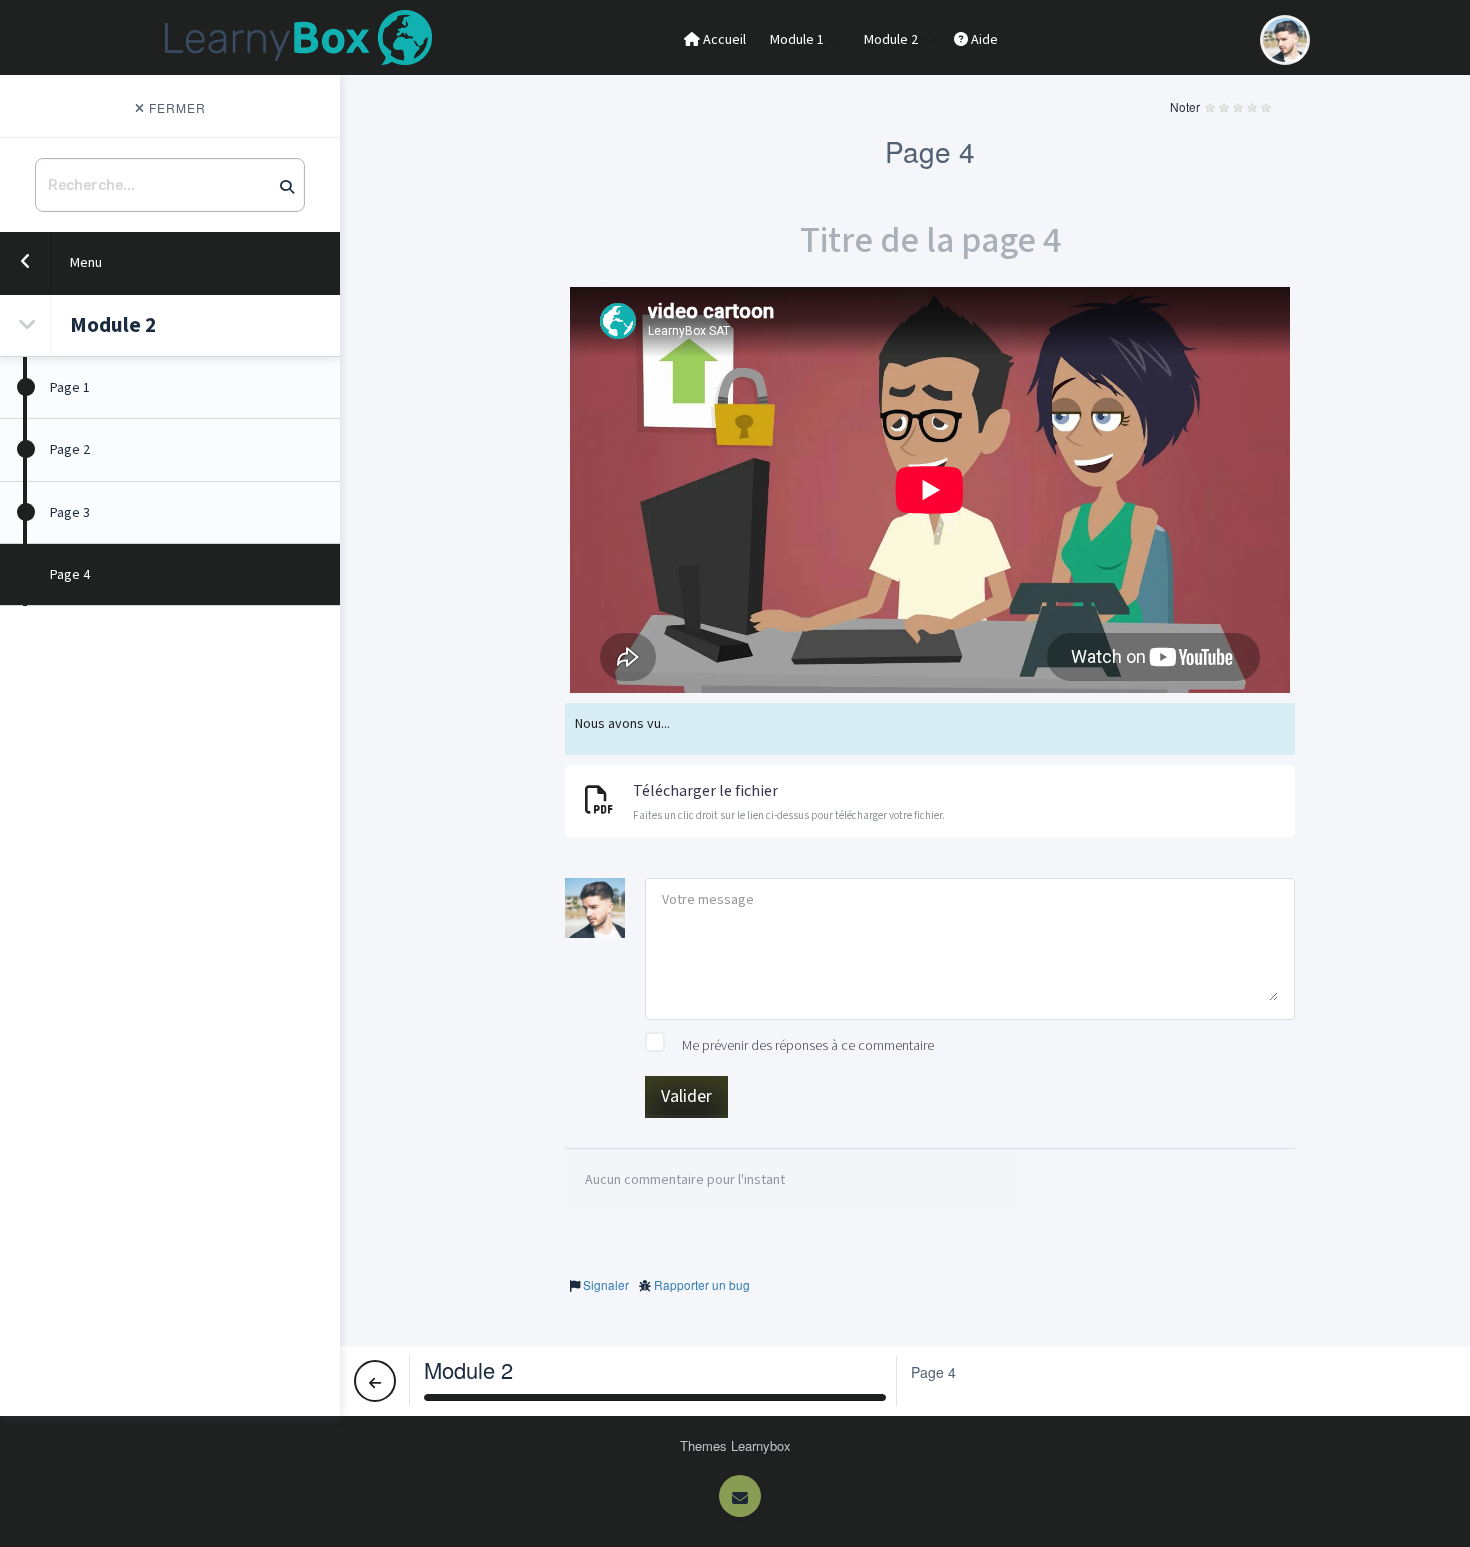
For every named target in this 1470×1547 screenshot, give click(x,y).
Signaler (606, 1284)
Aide (983, 40)
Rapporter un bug (702, 1284)
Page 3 (70, 513)
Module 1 (798, 40)
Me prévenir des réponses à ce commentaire (806, 1046)
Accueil (723, 40)
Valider (686, 1096)
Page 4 (70, 575)
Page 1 (70, 388)
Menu (86, 263)
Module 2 (892, 40)
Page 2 (70, 450)
